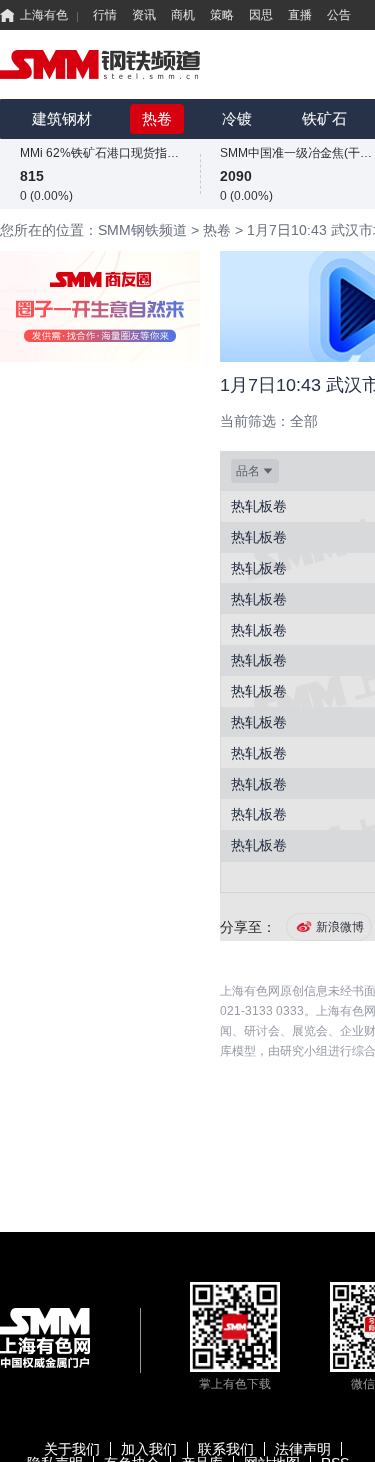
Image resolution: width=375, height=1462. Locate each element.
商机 (183, 15)
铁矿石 (324, 118)
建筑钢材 (62, 118)
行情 (105, 15)
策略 (222, 15)
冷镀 (237, 118)
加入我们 (149, 1449)
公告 (339, 15)
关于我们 (72, 1449)
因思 (261, 15)
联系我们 (226, 1449)
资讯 (144, 15)
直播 (300, 15)
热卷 (157, 118)
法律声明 (303, 1449)
